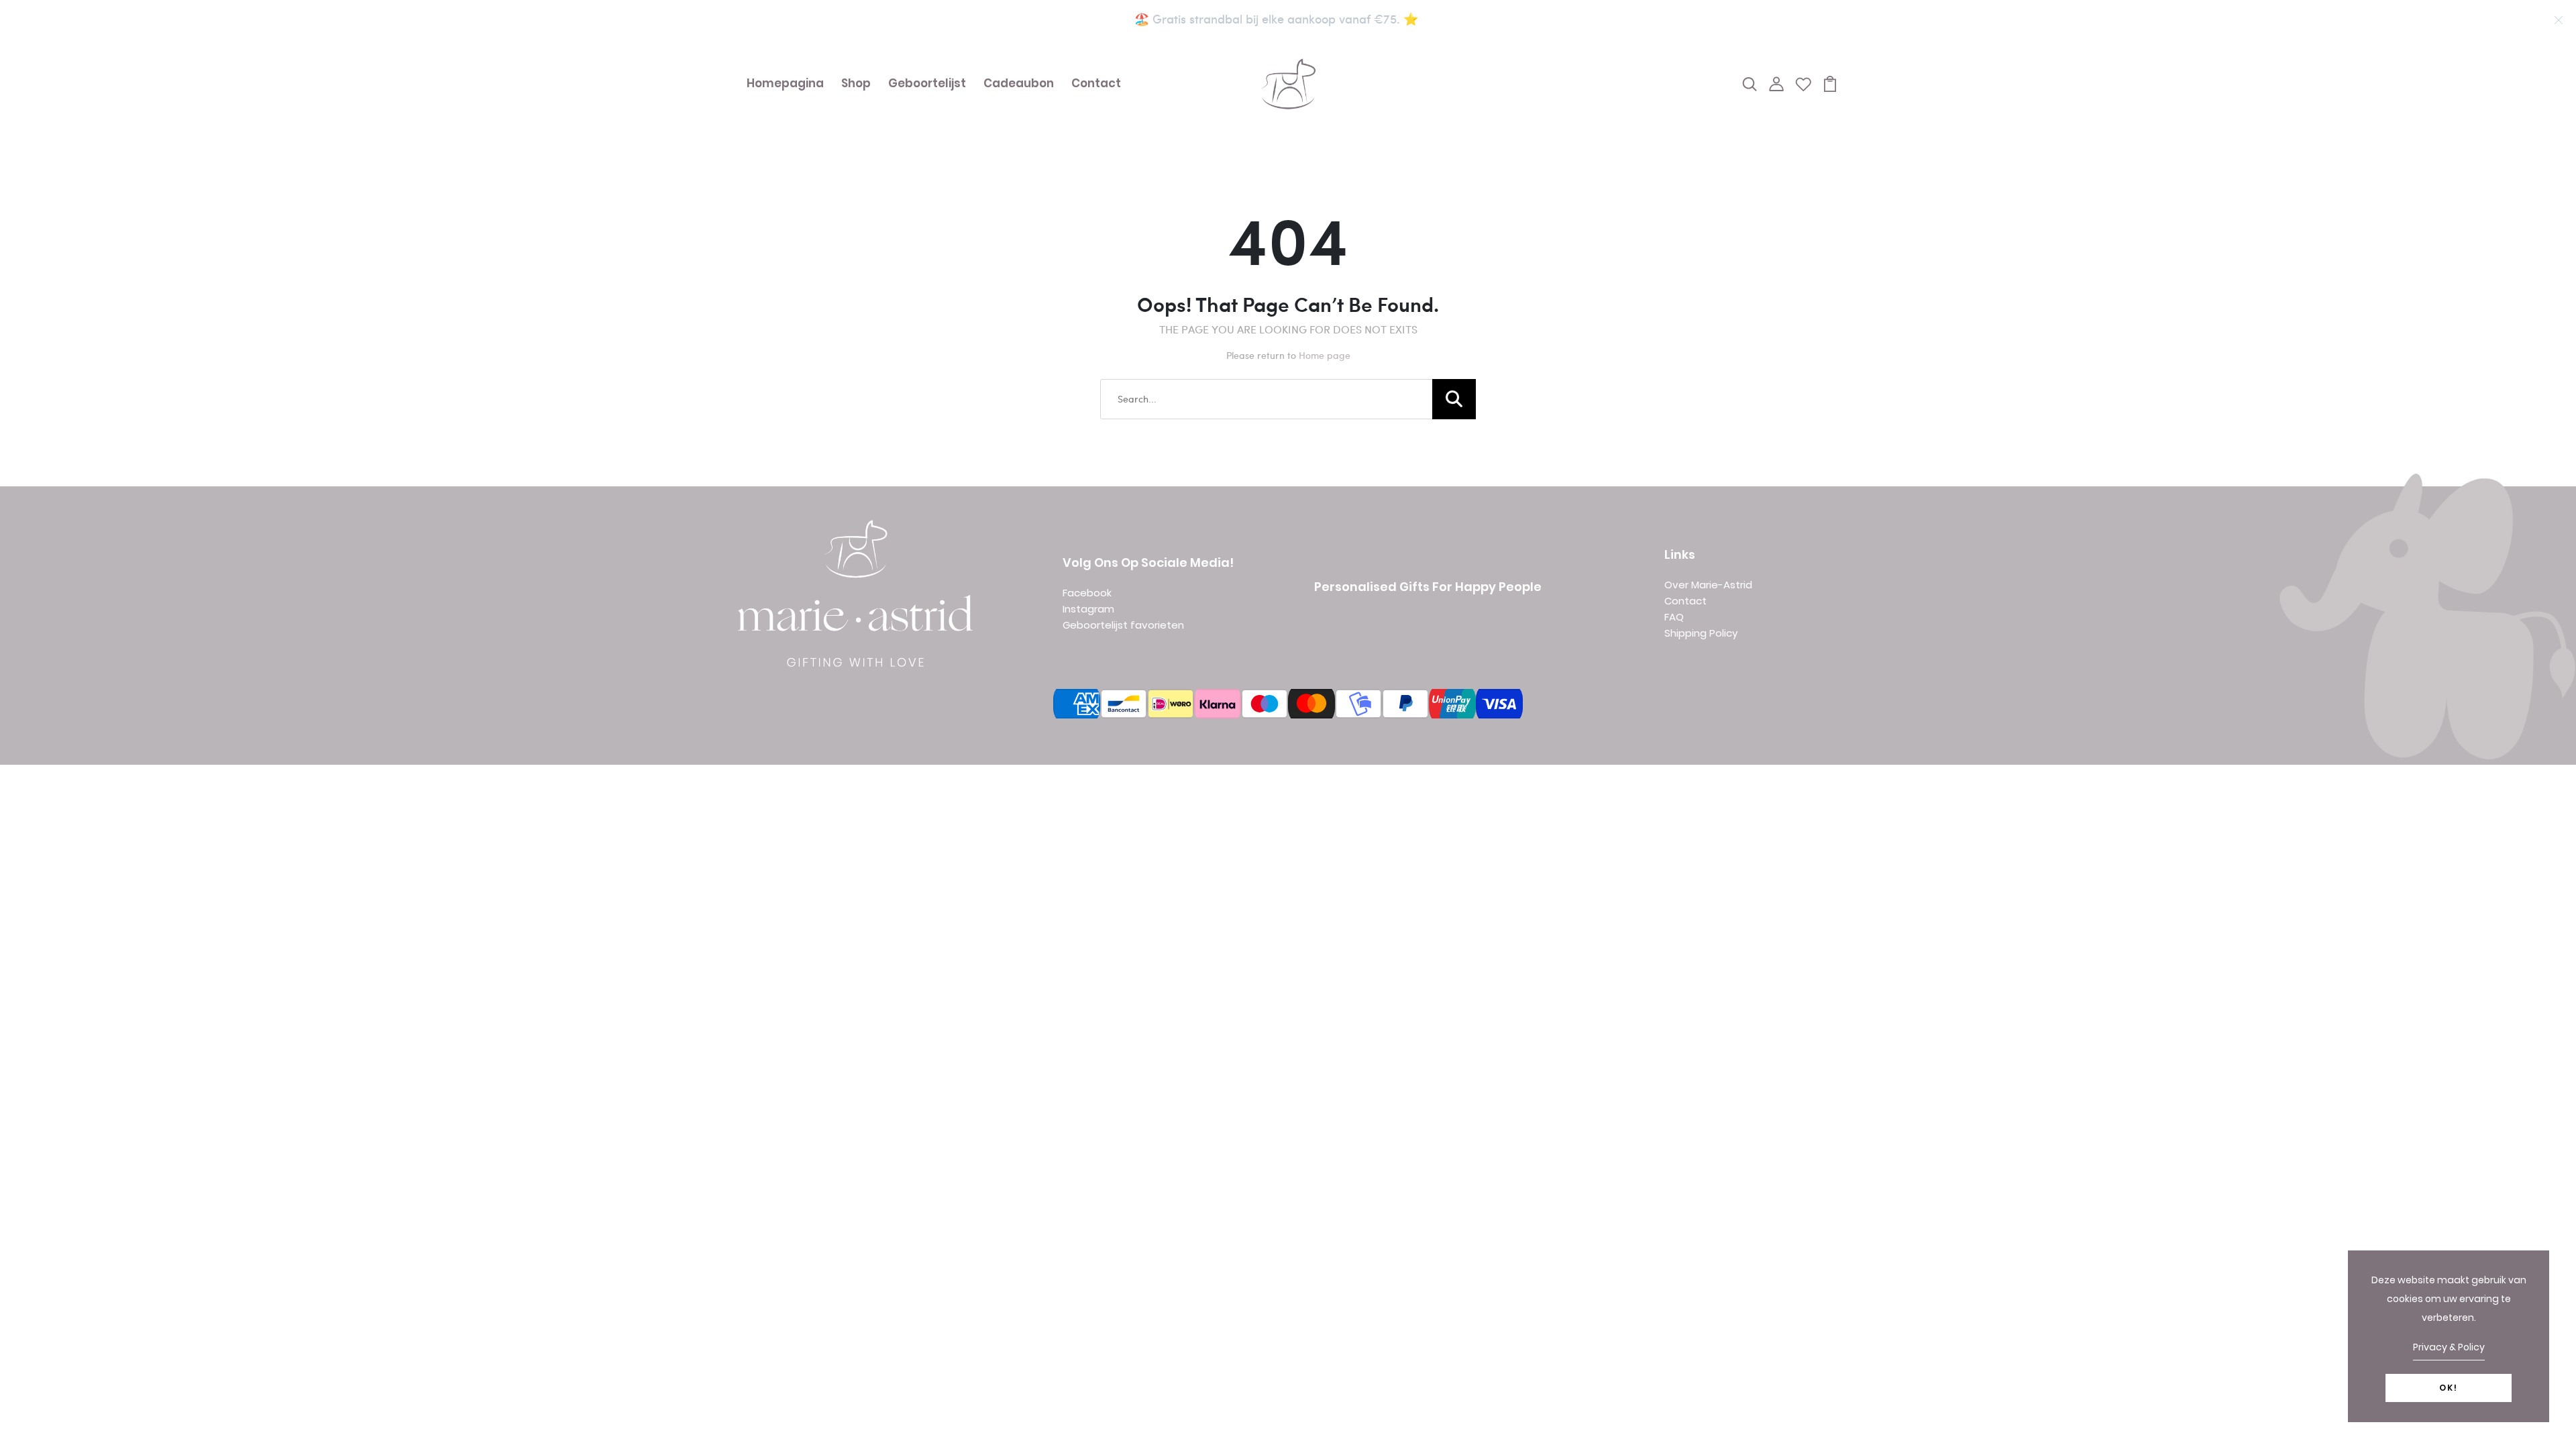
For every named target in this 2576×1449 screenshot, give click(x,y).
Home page (1325, 355)
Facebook (1087, 593)
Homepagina (785, 83)
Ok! (2449, 1388)
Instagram (1088, 609)
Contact (1096, 83)
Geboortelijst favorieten (1123, 625)
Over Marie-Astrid (1708, 585)
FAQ (1674, 617)
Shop (856, 83)
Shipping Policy (1701, 633)
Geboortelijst (927, 83)
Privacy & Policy (2449, 1347)
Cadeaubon (1019, 83)
